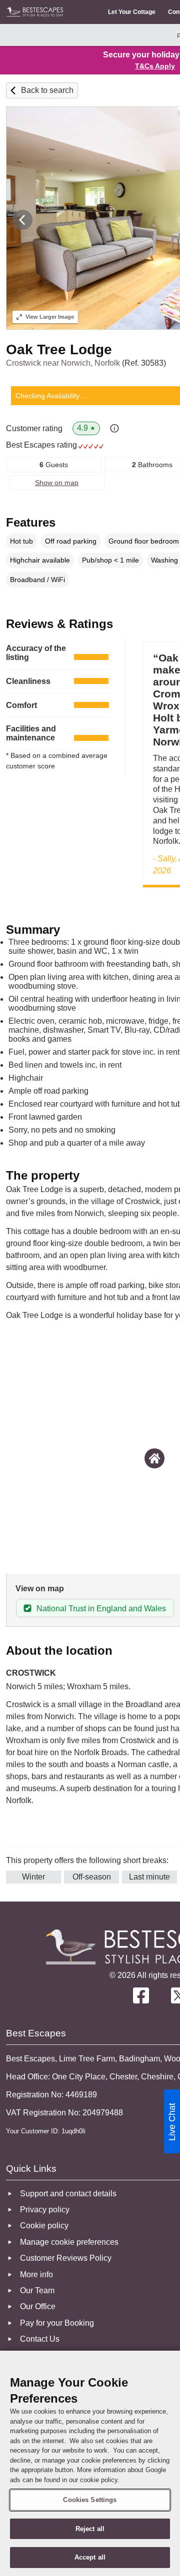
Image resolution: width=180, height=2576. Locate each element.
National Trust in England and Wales (101, 1609)
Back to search (47, 90)
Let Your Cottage (132, 12)
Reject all (90, 2529)
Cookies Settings (90, 2500)
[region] (90, 2463)
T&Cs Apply (155, 66)
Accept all (90, 2557)
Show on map (57, 483)
